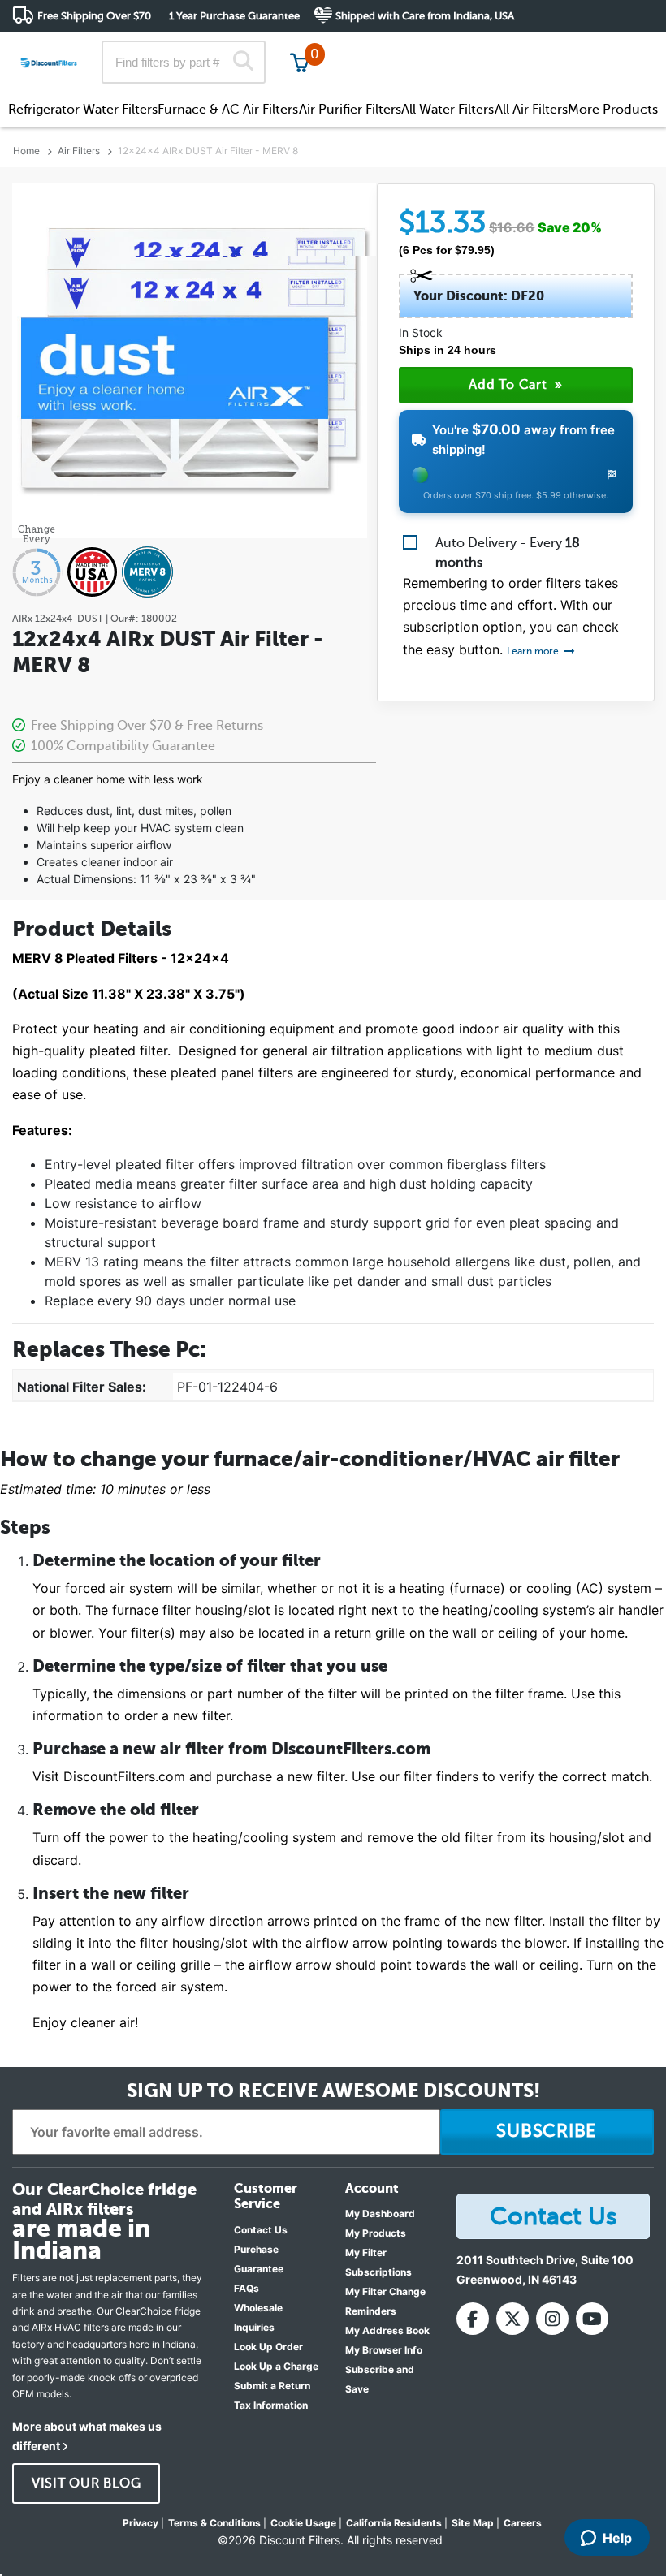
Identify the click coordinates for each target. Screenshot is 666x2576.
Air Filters (79, 151)
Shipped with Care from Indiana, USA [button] (425, 16)
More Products (613, 110)
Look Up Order (268, 2347)
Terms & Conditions (214, 2523)
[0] (300, 62)
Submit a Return (272, 2386)
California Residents (394, 2523)
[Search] (242, 63)
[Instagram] (552, 2319)
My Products (376, 2233)
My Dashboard (380, 2214)
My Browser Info (384, 2350)
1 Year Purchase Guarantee (234, 16)
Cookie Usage (303, 2523)
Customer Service (510, 48)
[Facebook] (473, 2319)
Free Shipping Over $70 (94, 16)
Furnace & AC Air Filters (228, 110)
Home (26, 151)
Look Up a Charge (276, 2366)
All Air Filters (531, 110)
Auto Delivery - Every (508, 553)
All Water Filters (448, 110)
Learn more (534, 651)
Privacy (141, 2523)
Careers (523, 2523)
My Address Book (387, 2330)
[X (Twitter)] (512, 2319)
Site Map (473, 2523)
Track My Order (394, 48)
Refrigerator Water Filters (83, 110)
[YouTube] (592, 2319)
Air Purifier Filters (350, 110)
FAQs (247, 2288)
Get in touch (619, 50)
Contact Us (261, 2230)
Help (617, 2538)
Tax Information (271, 2405)
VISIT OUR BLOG (86, 2483)
